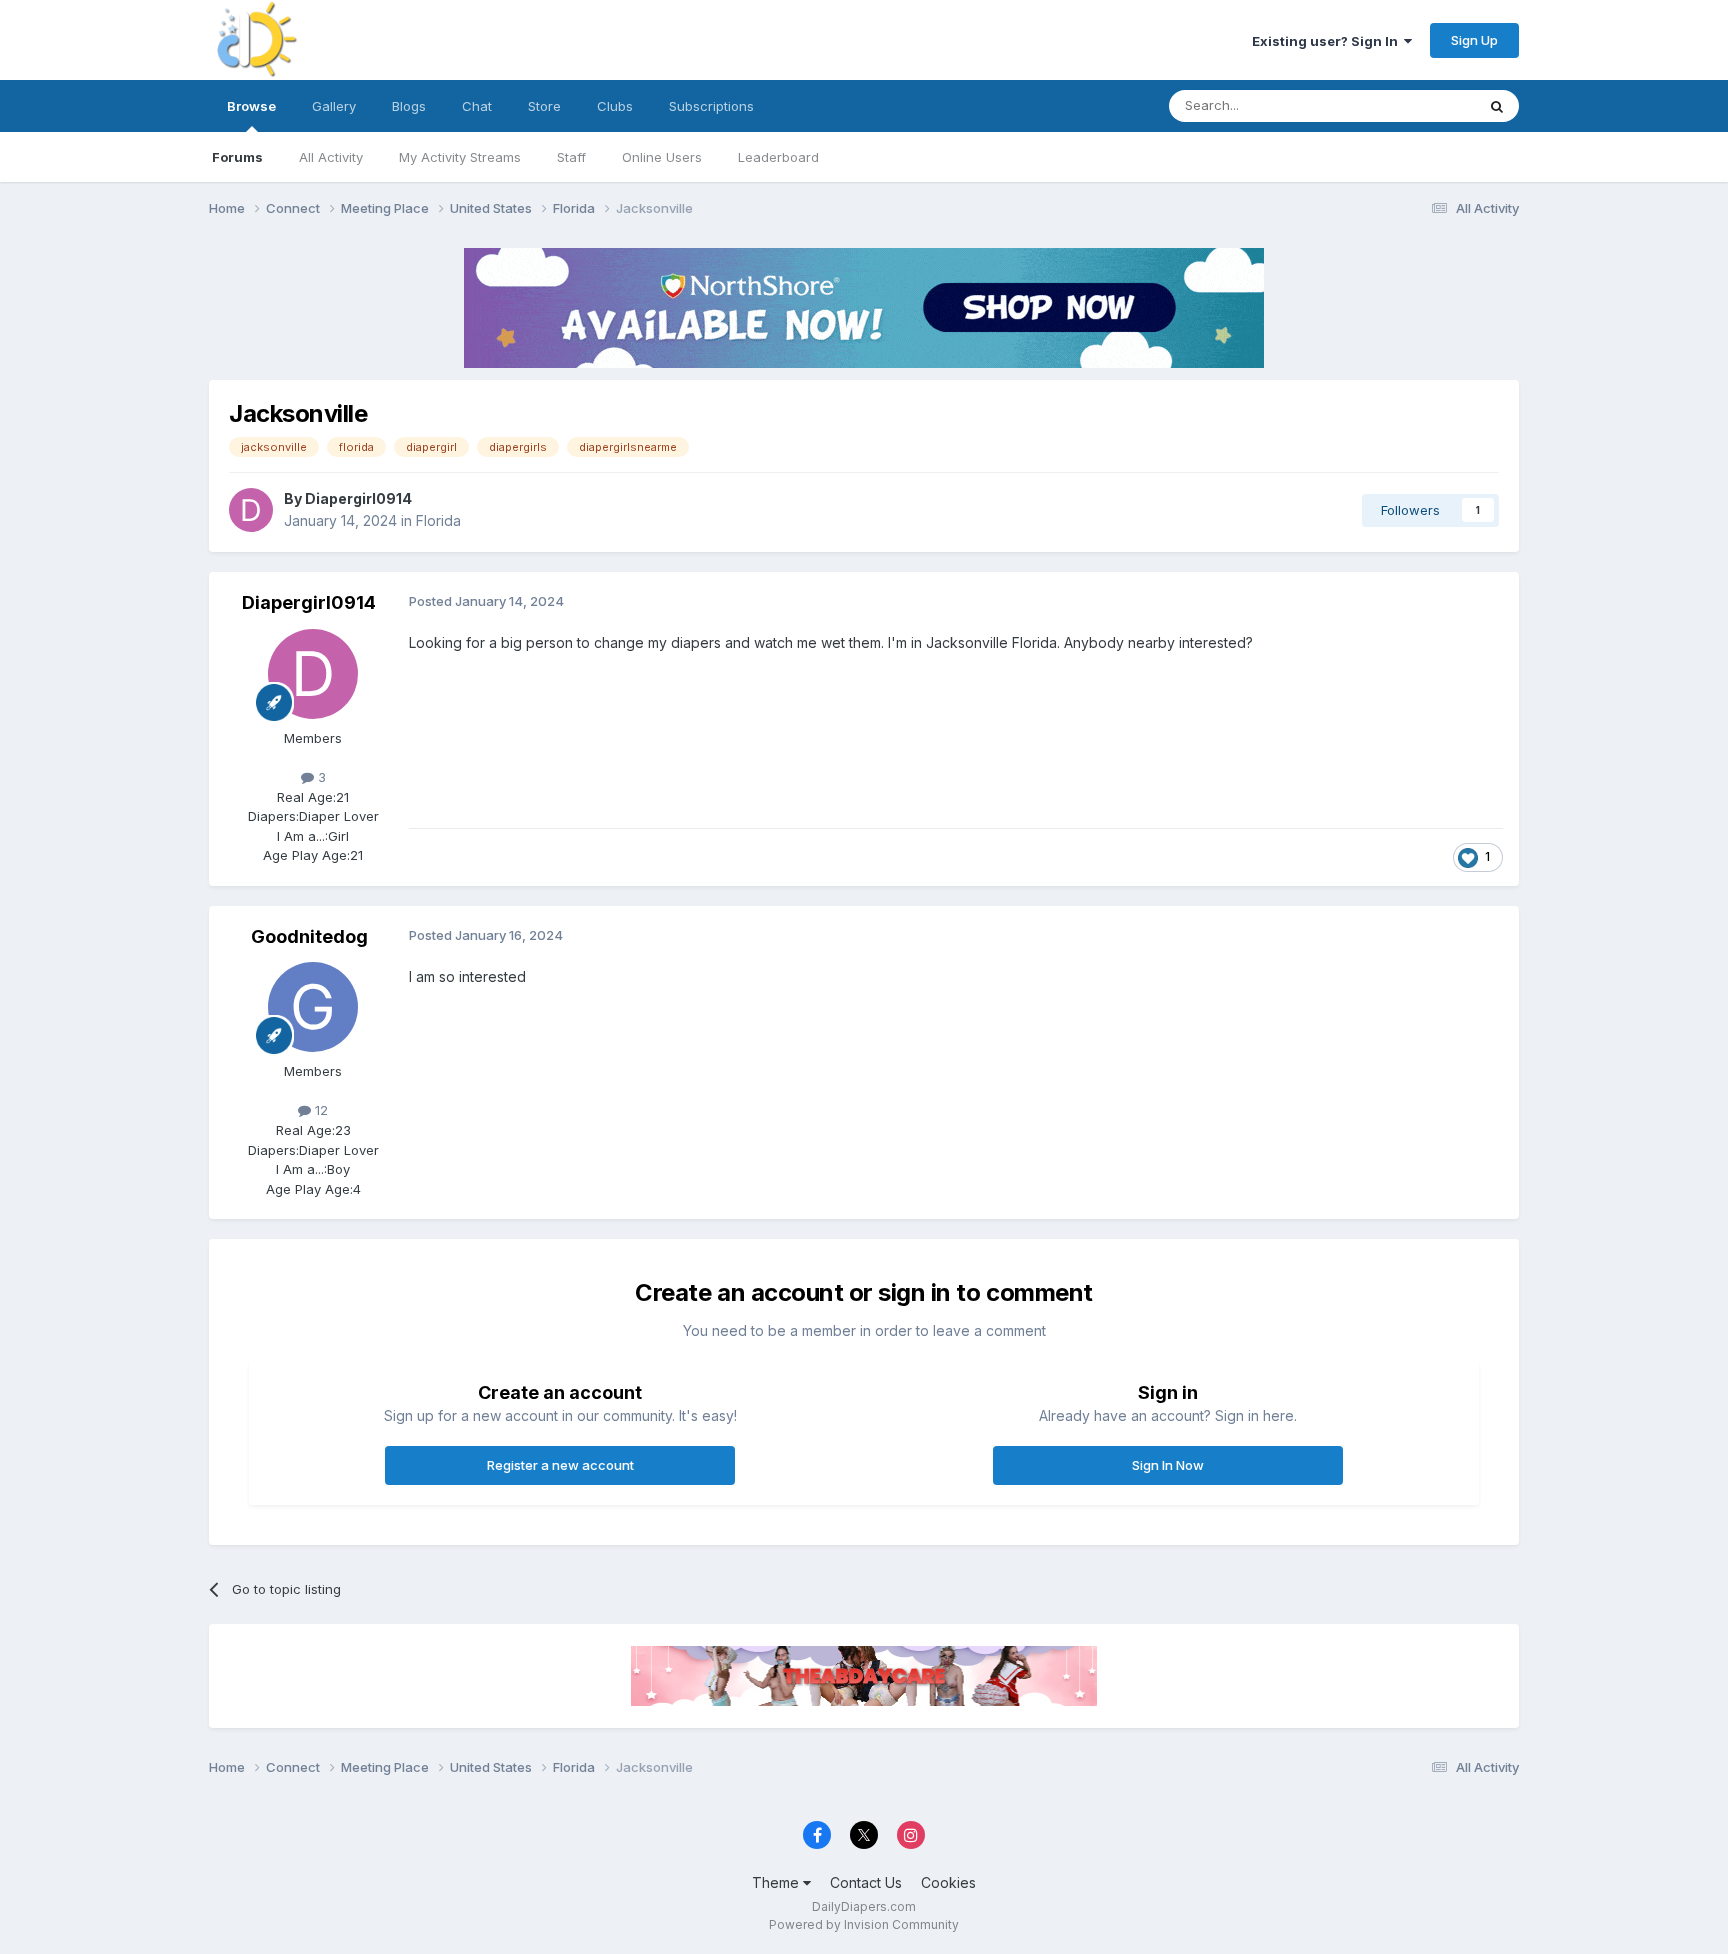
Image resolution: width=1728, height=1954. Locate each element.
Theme (777, 1882)
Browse (251, 106)
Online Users (662, 157)
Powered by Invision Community (864, 1924)
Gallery (334, 106)
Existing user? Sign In (1328, 41)
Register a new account (560, 1465)
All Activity (331, 157)
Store (544, 106)
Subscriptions (711, 106)
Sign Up (1474, 40)
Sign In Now (1168, 1465)
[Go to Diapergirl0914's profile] (251, 510)
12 (319, 1110)
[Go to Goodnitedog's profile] (313, 1007)
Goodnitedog (309, 936)
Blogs (409, 106)
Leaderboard (778, 157)
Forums (237, 157)
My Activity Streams (460, 157)
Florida (438, 520)
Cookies (948, 1882)
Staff (571, 157)
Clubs (615, 106)
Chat (477, 106)
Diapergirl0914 (358, 498)
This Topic (1416, 105)
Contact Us (866, 1882)
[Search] (1497, 106)
